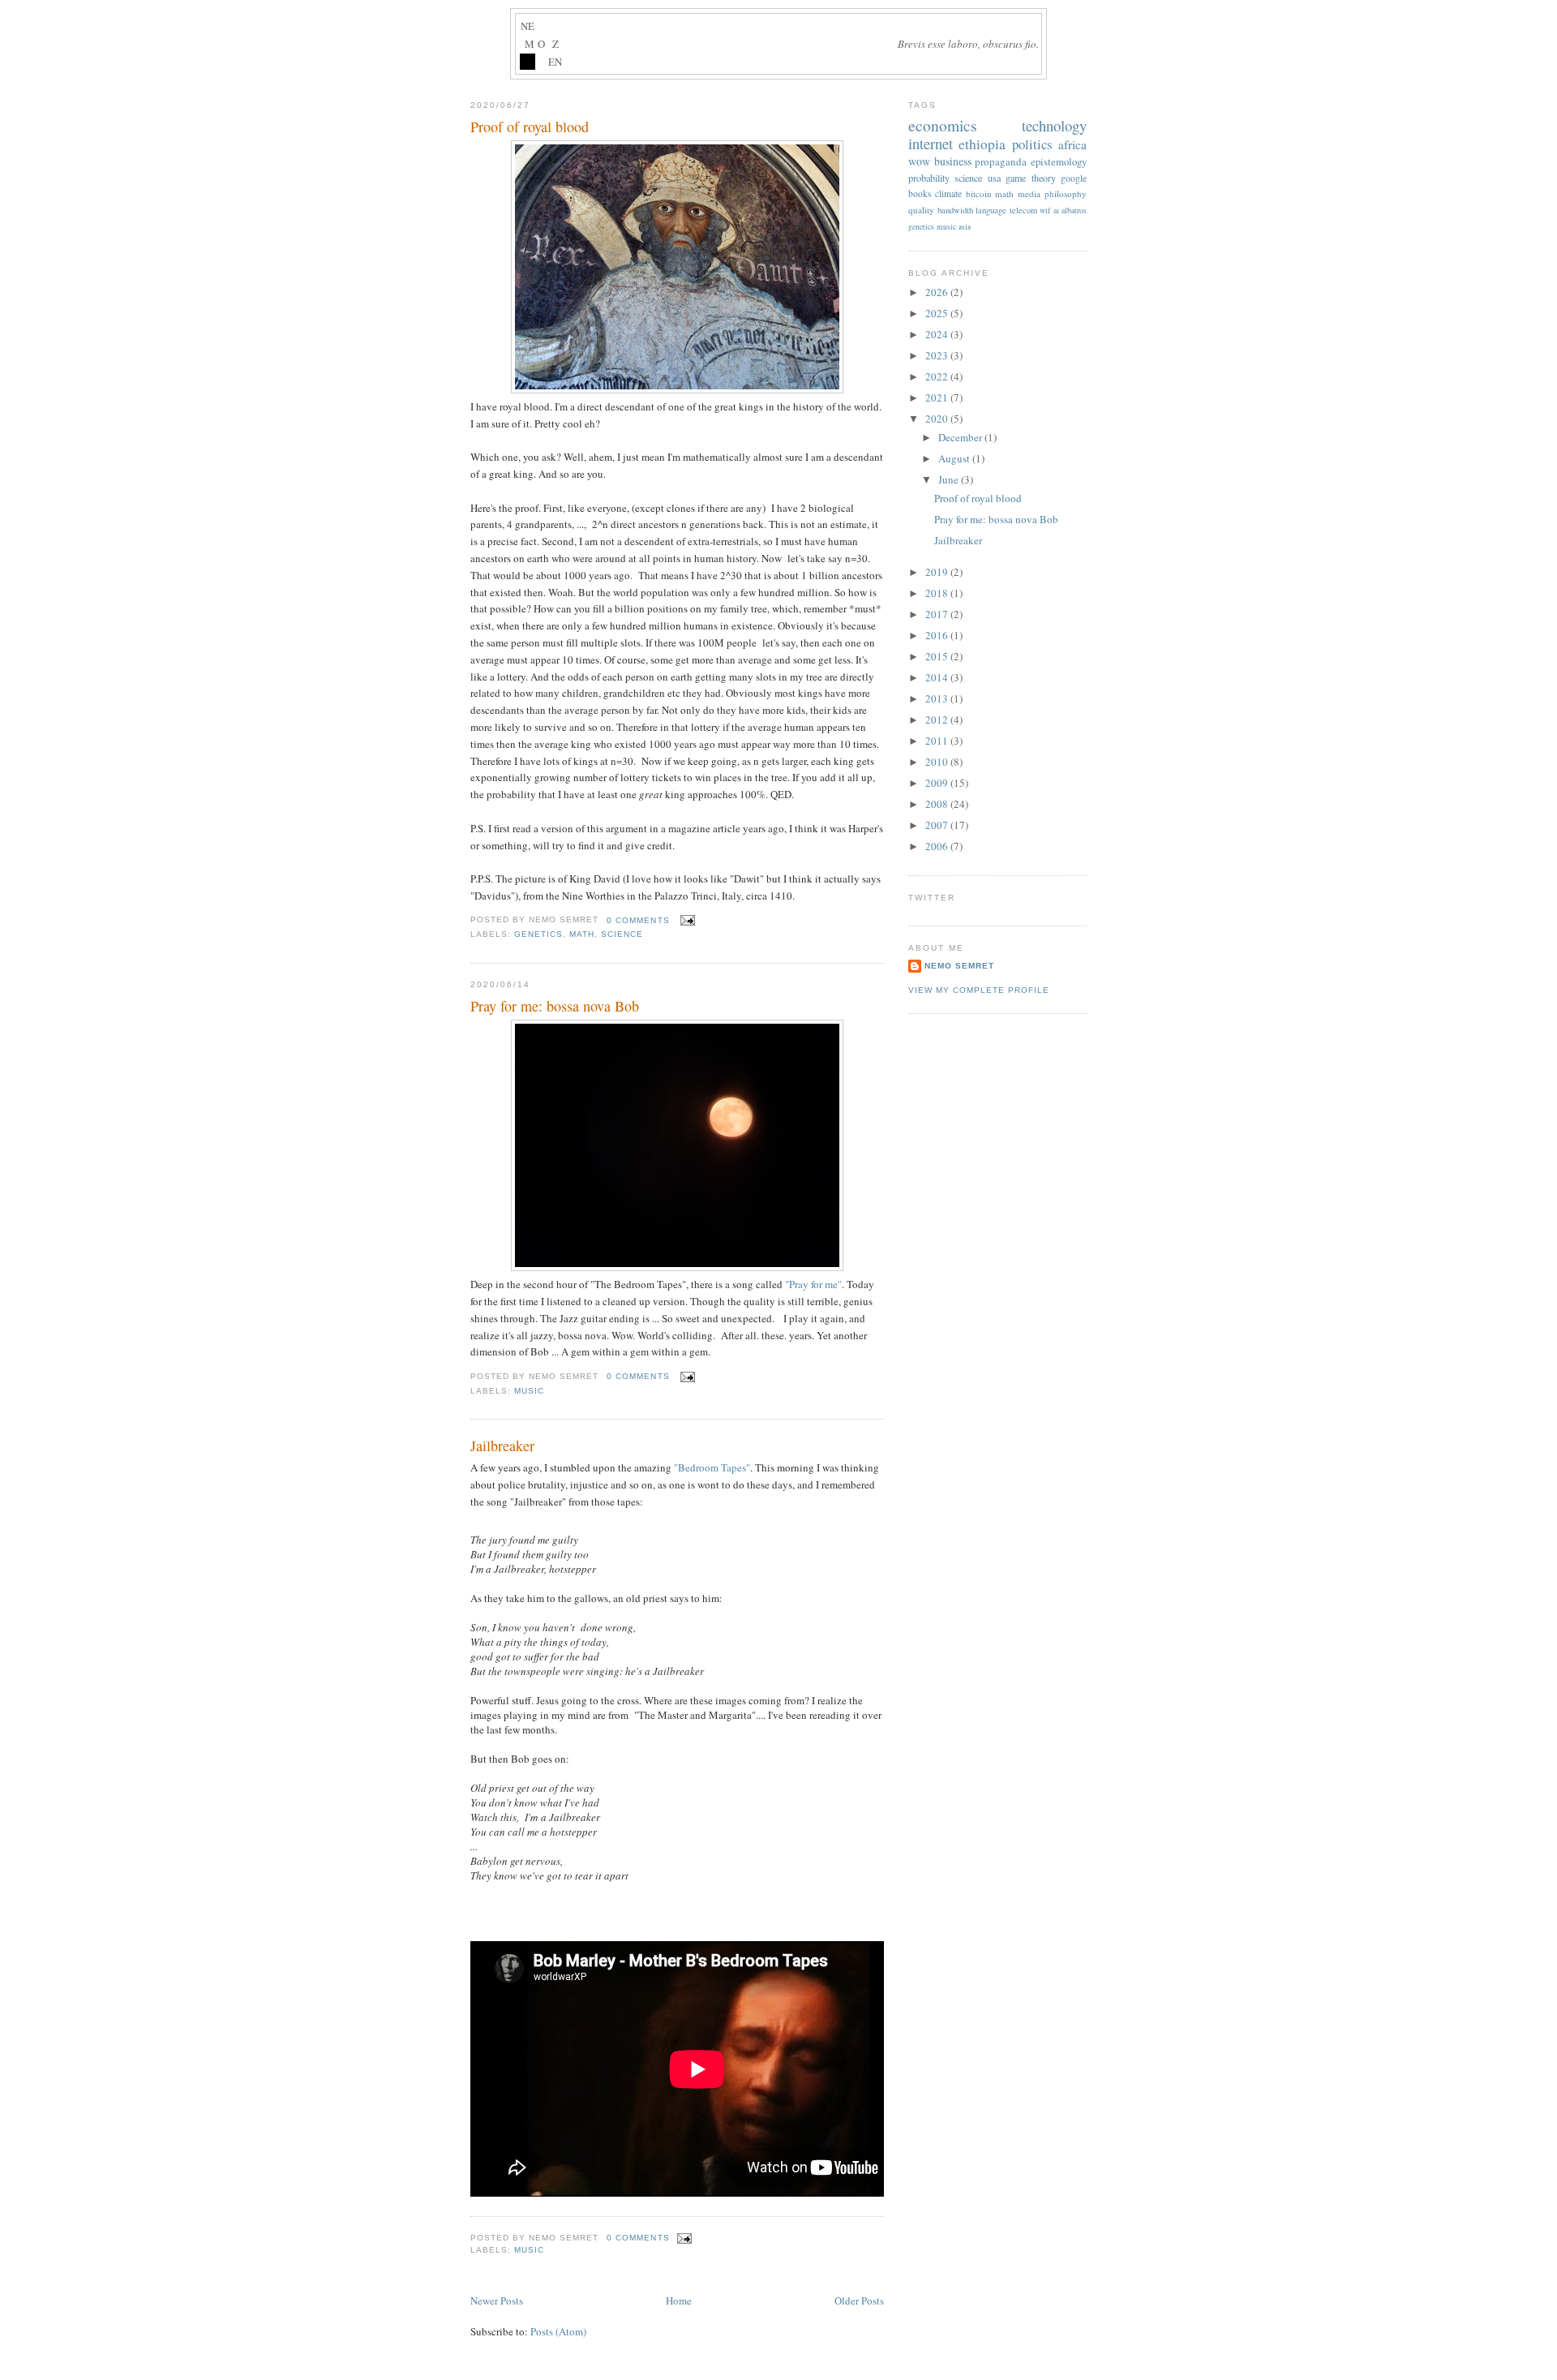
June (950, 479)
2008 (938, 804)
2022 (938, 376)
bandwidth (955, 210)
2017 (938, 614)
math (582, 934)
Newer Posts (497, 2301)
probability (929, 178)
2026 (938, 292)
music (529, 1391)
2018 (938, 593)
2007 (938, 825)
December (961, 437)
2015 (938, 656)
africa (1072, 144)
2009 (938, 783)
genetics (538, 934)
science (622, 934)
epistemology (1059, 162)
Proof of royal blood (530, 127)
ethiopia (982, 144)
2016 (938, 635)
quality (921, 210)
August (955, 458)
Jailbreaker (502, 1446)
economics (943, 125)
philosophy (1066, 193)
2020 (938, 419)
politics (1032, 144)
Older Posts (859, 2301)
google (1074, 178)
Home (679, 2301)
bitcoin (979, 193)
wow (919, 161)
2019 (938, 572)
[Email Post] (686, 920)
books (920, 193)
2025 (938, 313)
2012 (938, 720)
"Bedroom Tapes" (712, 1467)
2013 (938, 698)
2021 (938, 397)
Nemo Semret (959, 966)
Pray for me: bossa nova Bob (555, 1006)
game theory (1030, 178)
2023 (938, 355)
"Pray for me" (813, 1284)
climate (948, 193)
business (953, 161)
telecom (1023, 210)
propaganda (1001, 161)
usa (994, 178)
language (991, 210)
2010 (938, 762)
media (1029, 193)
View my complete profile (979, 990)
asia (965, 227)
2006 (938, 846)
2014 (938, 677)
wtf (1045, 210)
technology (1054, 125)
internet (931, 144)
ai (1056, 211)
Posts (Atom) (558, 2331)
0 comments (638, 920)
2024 (938, 334)
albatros (1074, 211)
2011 (938, 741)
